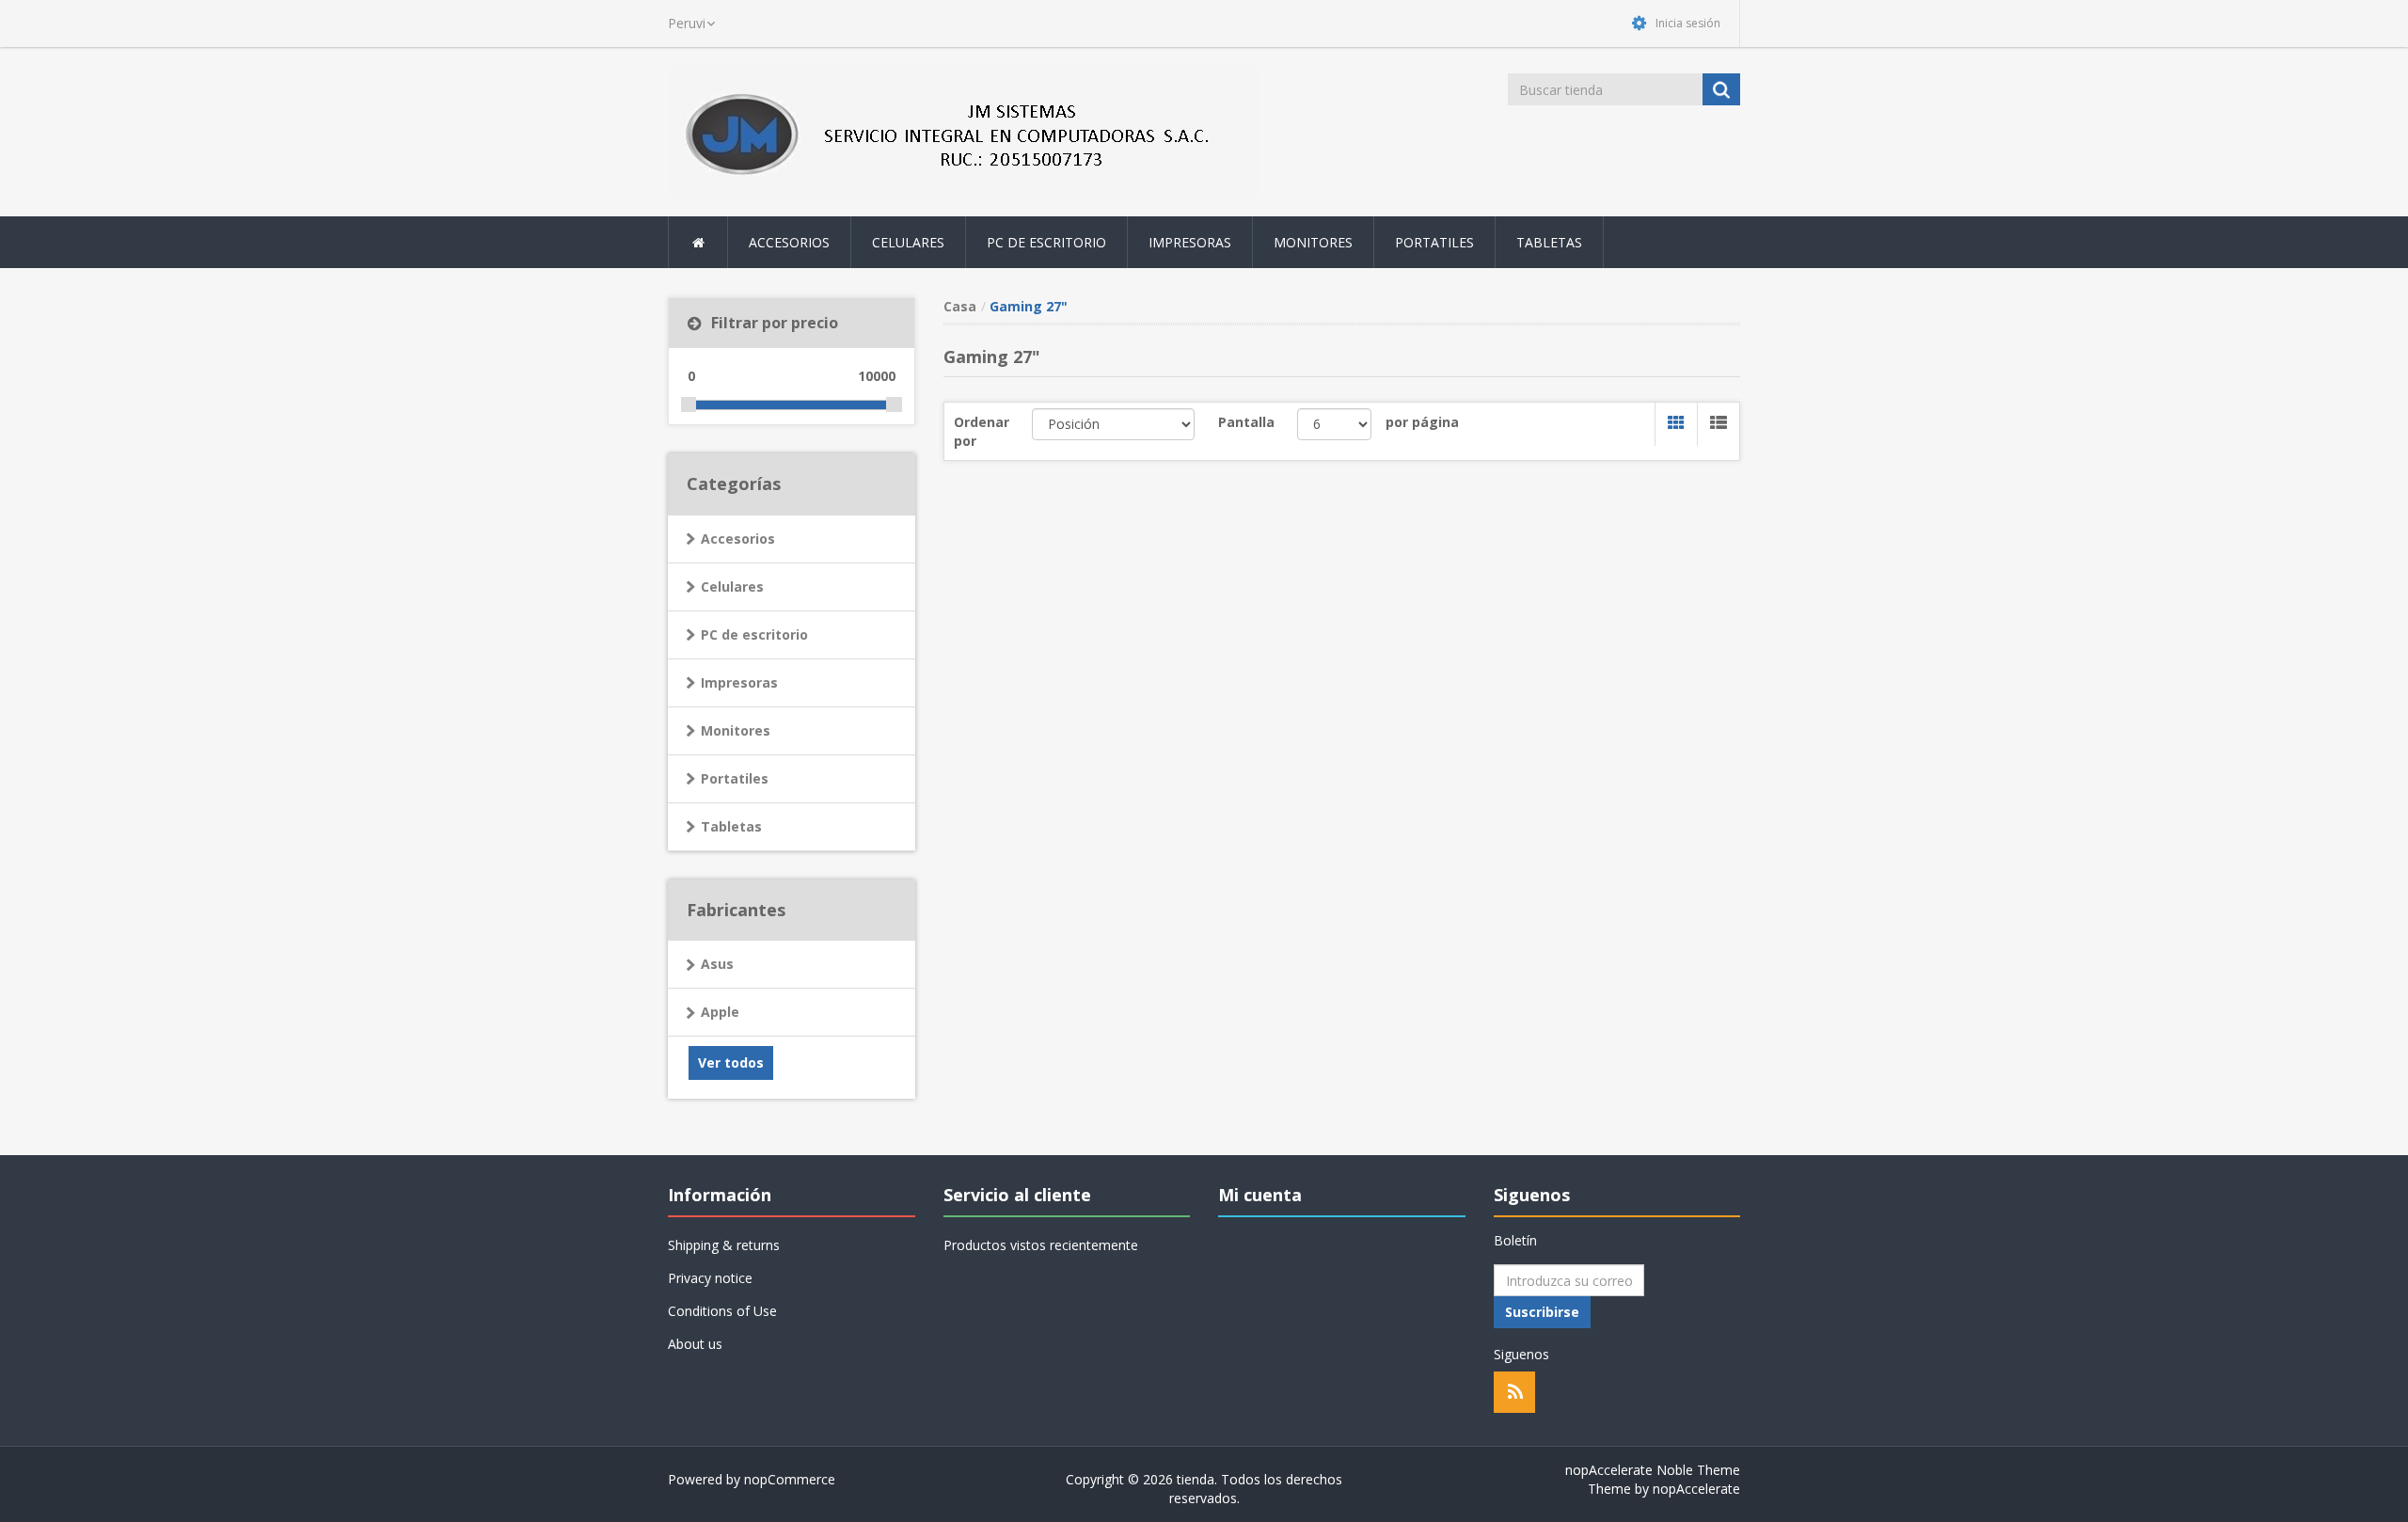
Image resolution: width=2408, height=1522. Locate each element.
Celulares (732, 587)
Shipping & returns (724, 1245)
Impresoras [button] (1190, 242)
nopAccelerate (1696, 1489)
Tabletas (731, 826)
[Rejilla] (1676, 424)
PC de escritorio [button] (1046, 242)
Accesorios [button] (789, 242)
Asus (717, 964)
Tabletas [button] (1549, 242)
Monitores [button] (1313, 242)
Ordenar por (982, 431)
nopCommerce (790, 1479)
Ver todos (731, 1062)
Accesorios (738, 539)
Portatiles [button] (1434, 242)
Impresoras (739, 682)
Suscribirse (1542, 1312)
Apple (720, 1012)
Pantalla (1246, 422)
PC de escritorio (754, 634)
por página (1422, 422)
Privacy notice (710, 1278)
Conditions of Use (722, 1311)
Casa (960, 306)
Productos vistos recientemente (1041, 1245)
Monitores (736, 730)
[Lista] (1718, 424)
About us (695, 1344)
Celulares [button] (908, 242)
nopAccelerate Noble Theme (1653, 1470)
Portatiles (735, 778)
